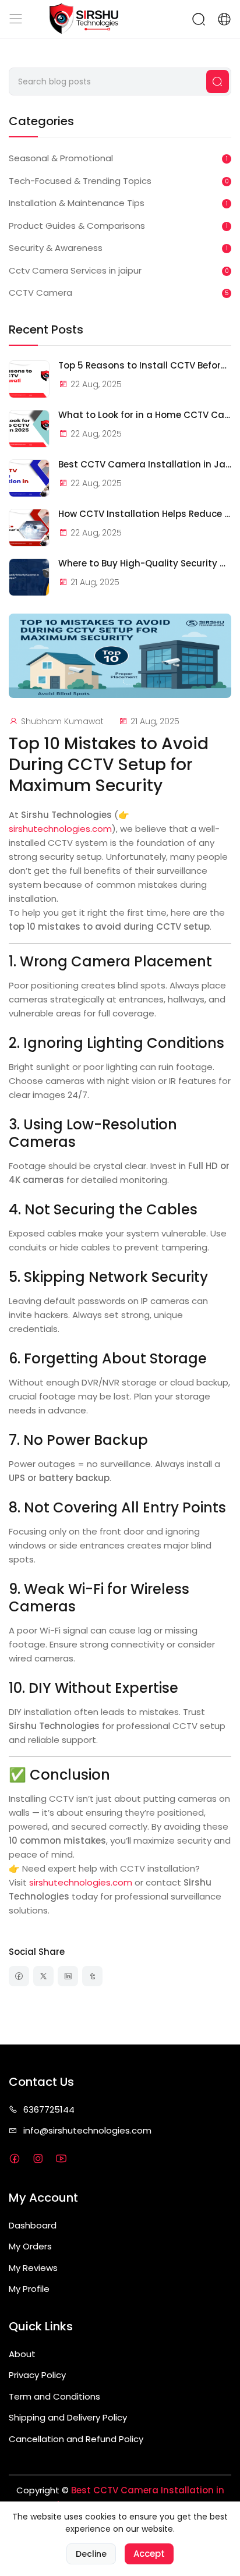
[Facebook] (19, 1976)
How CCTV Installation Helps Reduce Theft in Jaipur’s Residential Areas (145, 514)
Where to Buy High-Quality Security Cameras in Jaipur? (145, 564)
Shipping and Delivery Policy (68, 2417)
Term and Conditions (54, 2396)
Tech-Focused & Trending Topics (80, 181)
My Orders (30, 2246)
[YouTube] (61, 2159)
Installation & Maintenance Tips (77, 203)
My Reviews (33, 2268)
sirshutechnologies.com (60, 829)
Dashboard (33, 2225)
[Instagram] (38, 2159)
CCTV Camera (40, 293)
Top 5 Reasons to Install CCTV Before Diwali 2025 (145, 366)
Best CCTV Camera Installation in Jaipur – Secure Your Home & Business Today (145, 465)
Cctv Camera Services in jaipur (75, 270)
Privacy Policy (37, 2375)
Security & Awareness (56, 248)
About (22, 2354)
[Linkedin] (68, 1976)
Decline (91, 2554)
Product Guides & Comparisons (77, 226)
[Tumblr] (92, 1976)
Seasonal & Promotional (61, 158)
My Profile (29, 2289)
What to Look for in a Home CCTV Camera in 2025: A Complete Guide (145, 415)
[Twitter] (43, 1976)
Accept (149, 2554)
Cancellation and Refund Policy (76, 2439)
